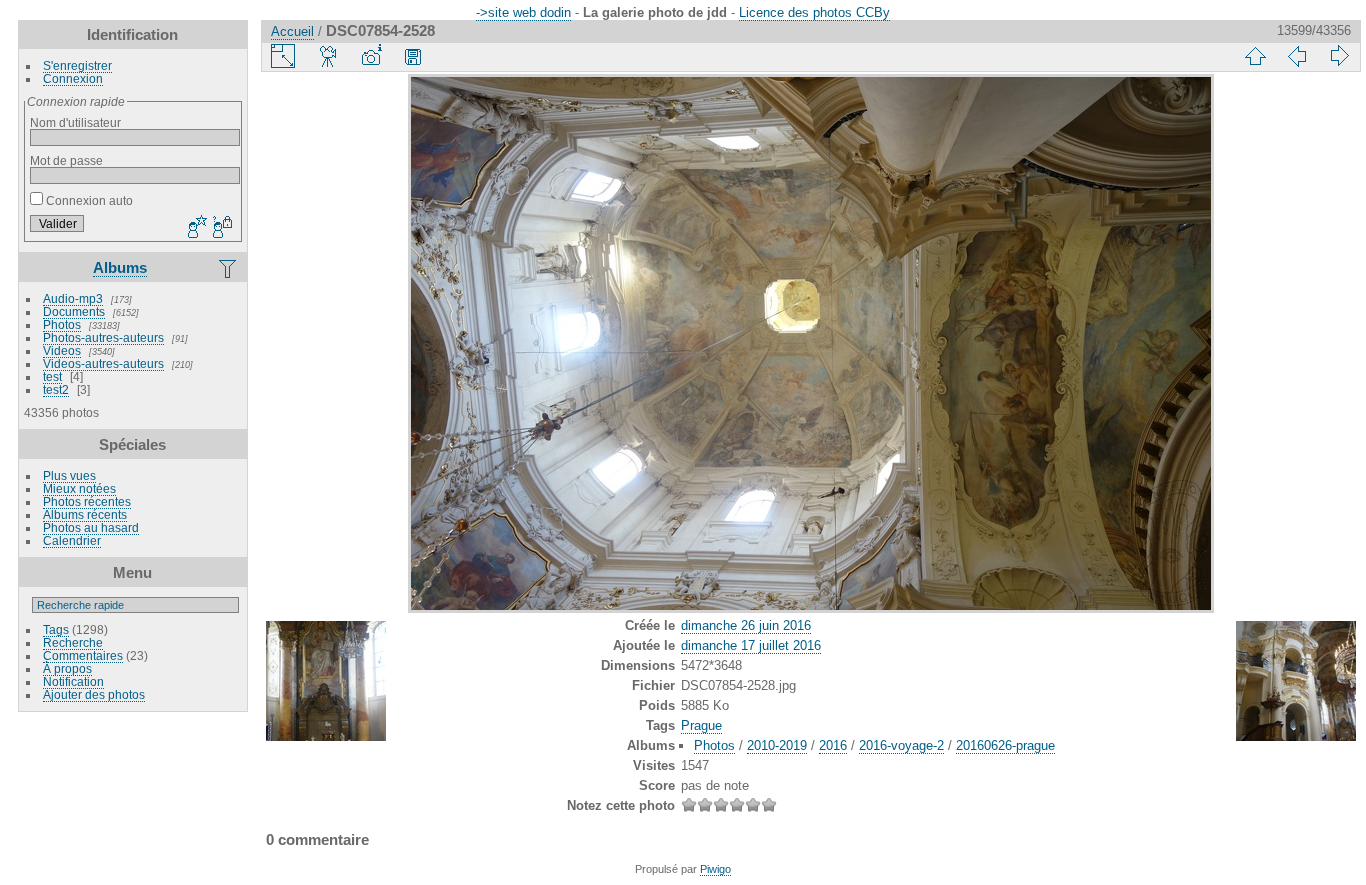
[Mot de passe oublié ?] (221, 228)
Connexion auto (88, 200)
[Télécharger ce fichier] (413, 56)
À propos (67, 668)
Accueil (292, 31)
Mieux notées (79, 488)
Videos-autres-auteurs (103, 363)
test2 (56, 389)
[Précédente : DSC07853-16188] (1297, 56)
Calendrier (72, 540)
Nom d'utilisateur (75, 122)
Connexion (73, 78)
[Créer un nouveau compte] (195, 228)
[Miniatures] (1255, 56)
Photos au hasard (91, 527)
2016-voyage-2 (901, 745)
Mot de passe (66, 160)
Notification (73, 681)
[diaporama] (329, 56)
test (52, 376)
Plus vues (69, 475)
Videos (62, 350)
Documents (74, 311)
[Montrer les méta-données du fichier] (371, 56)
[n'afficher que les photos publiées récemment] (229, 268)
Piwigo (715, 869)
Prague (701, 725)
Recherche (73, 642)
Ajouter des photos (94, 694)
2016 (833, 745)
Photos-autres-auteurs (103, 337)
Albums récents (85, 514)
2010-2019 (777, 745)
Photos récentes (87, 501)
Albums (120, 267)
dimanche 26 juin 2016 (746, 625)
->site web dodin (523, 12)
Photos (62, 324)
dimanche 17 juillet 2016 (751, 645)
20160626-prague (1005, 745)
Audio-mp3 (73, 298)
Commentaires (83, 655)
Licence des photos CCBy (814, 12)
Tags (56, 629)
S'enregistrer (77, 65)
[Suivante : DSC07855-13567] (1339, 56)
